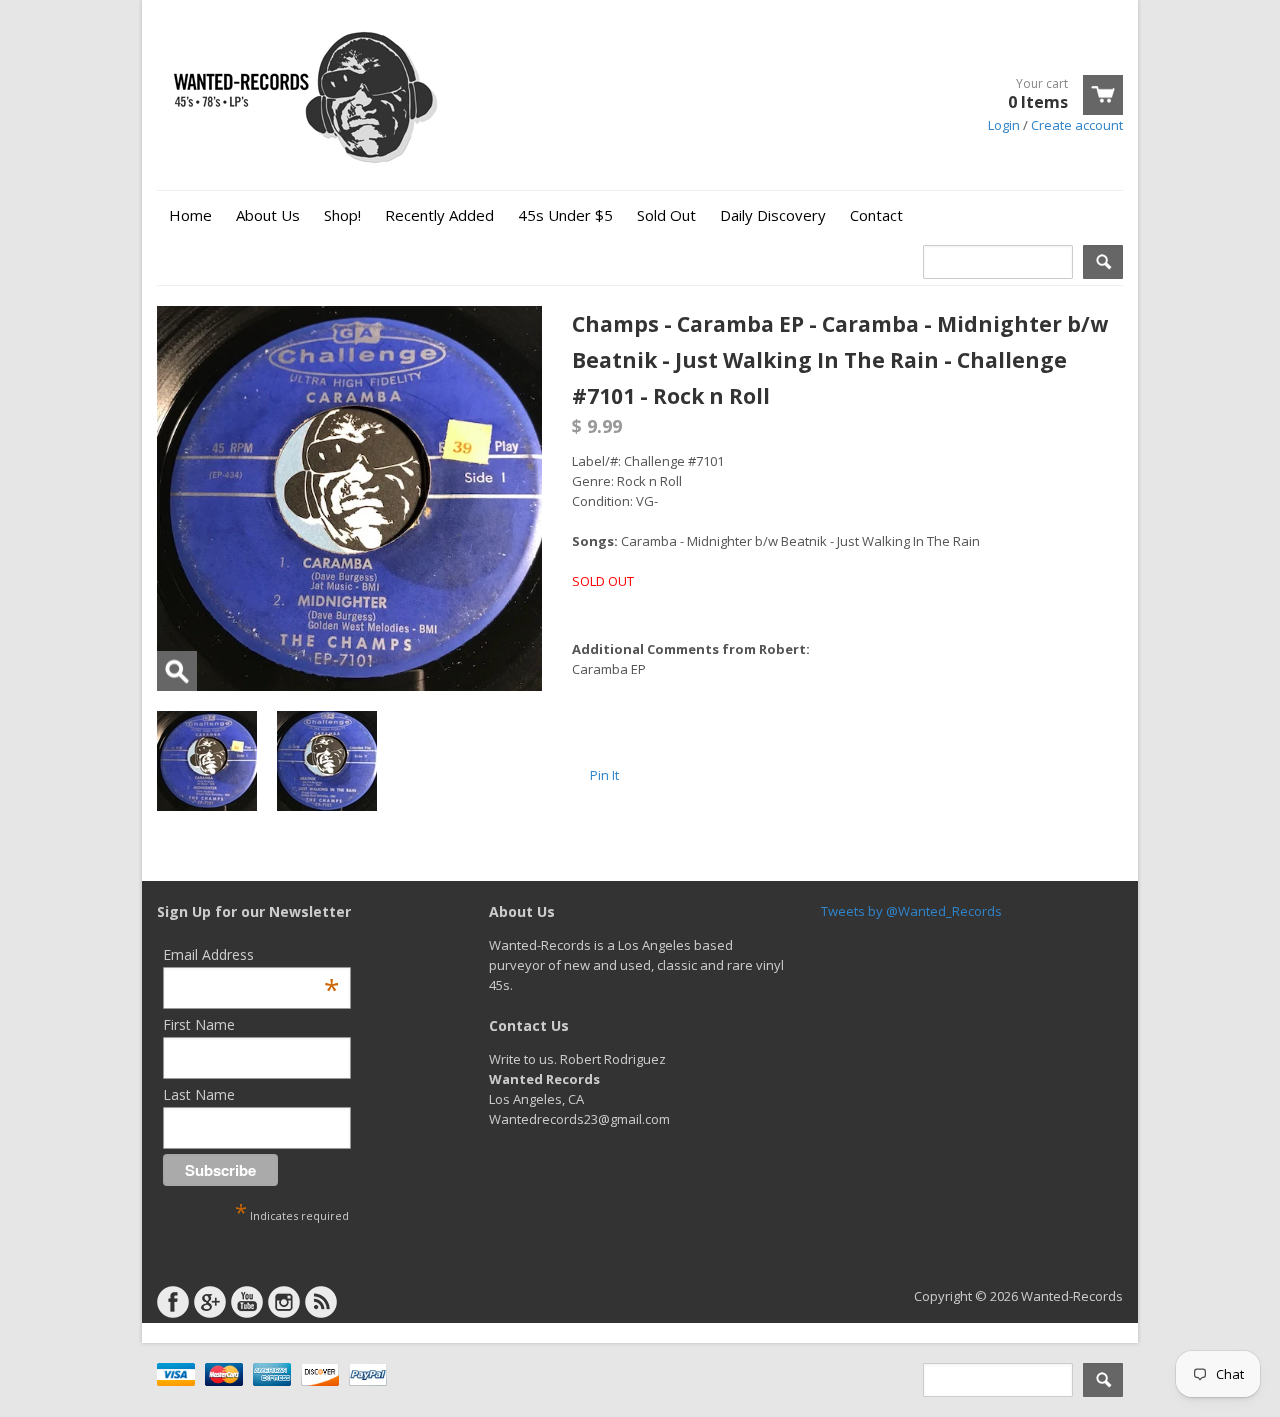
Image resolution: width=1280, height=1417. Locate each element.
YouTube (247, 1302)
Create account (1077, 125)
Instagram (284, 1302)
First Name (199, 1024)
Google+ (210, 1302)
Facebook (173, 1302)
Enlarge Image (177, 671)
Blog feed (321, 1302)
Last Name (199, 1094)
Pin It (604, 775)
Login (1004, 125)
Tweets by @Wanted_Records (911, 911)
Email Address (251, 954)
